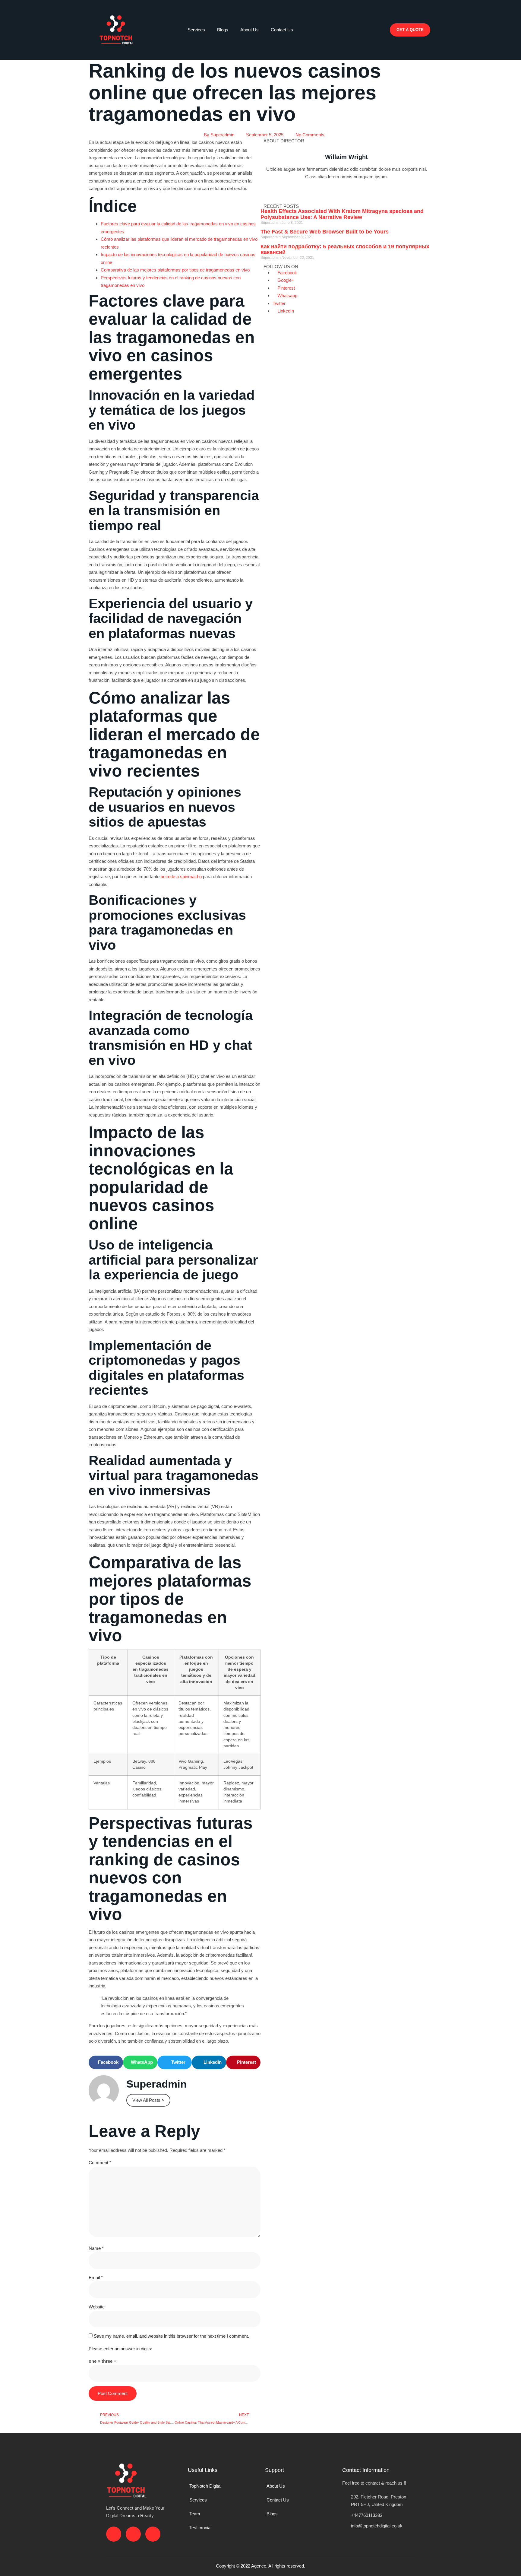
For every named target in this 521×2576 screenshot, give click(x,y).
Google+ (285, 280)
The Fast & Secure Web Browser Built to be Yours (325, 232)
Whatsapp (287, 295)
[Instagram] (382, 15)
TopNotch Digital (205, 2486)
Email (96, 2277)
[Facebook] (360, 15)
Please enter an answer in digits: (120, 2349)
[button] (345, 47)
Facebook (287, 273)
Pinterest (286, 288)
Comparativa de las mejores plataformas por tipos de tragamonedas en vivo (175, 270)
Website (97, 2307)
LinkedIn (285, 311)
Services (196, 30)
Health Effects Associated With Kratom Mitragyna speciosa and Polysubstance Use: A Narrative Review (342, 214)
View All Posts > (148, 2100)
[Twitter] (284, 194)
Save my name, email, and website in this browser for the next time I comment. (171, 2336)
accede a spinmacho (181, 877)
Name (96, 2248)
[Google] (301, 194)
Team (195, 2514)
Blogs (223, 30)
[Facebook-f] (268, 194)
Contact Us (282, 30)
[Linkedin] (382, 33)
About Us (249, 30)
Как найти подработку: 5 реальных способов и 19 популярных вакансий (345, 249)
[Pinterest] (333, 194)
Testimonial (200, 2528)
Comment (100, 2163)
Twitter (279, 303)
